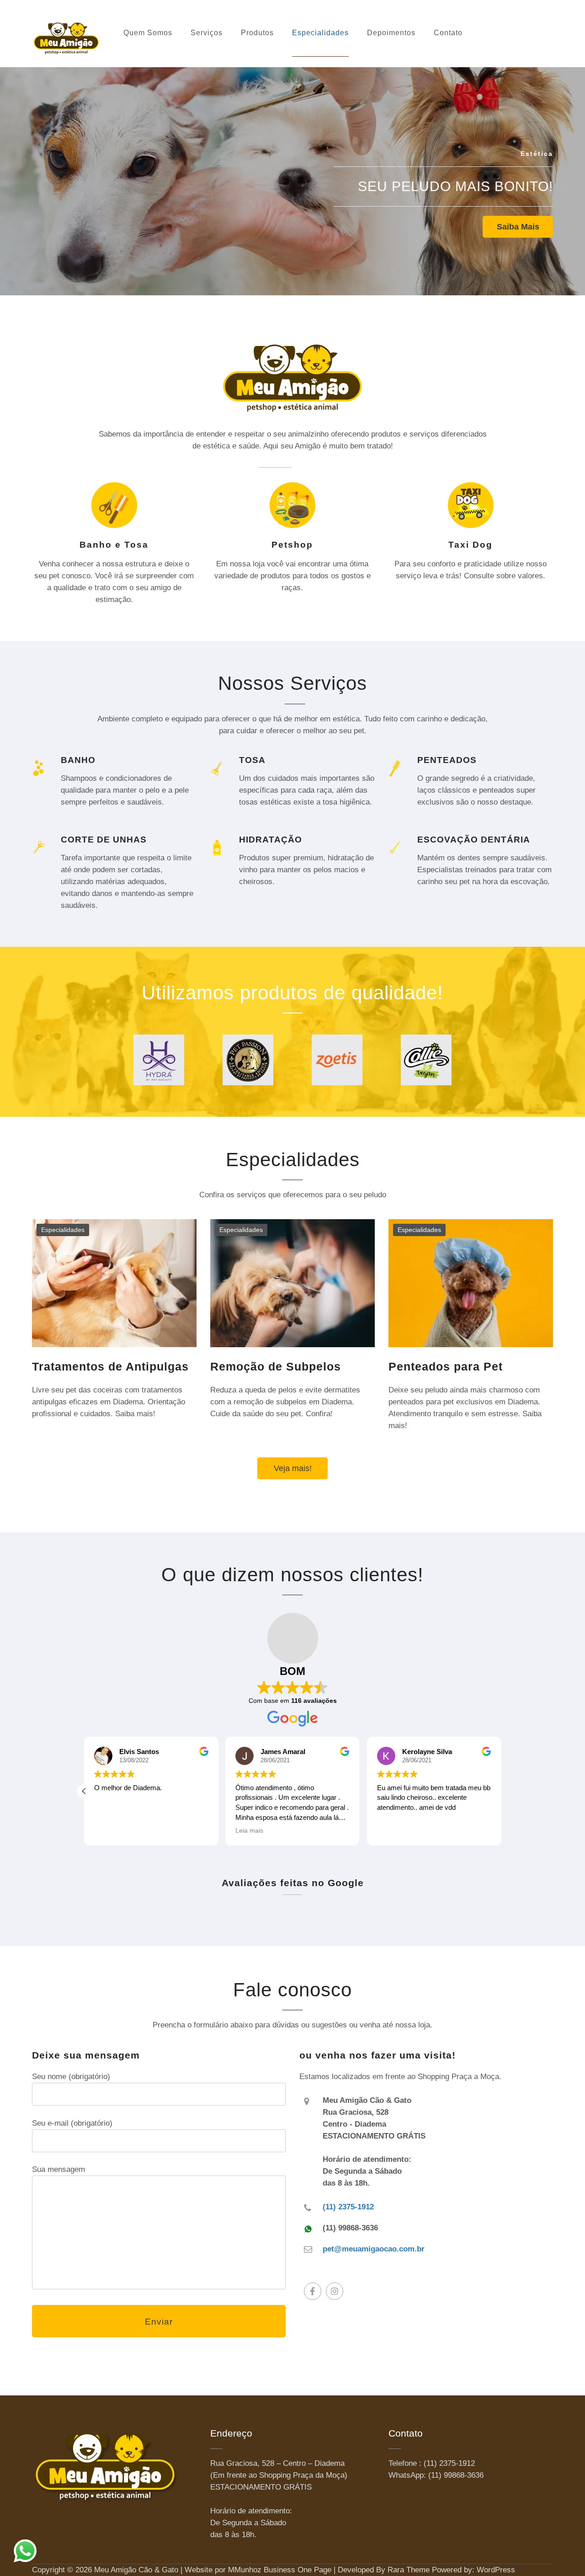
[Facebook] (313, 2291)
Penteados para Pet (446, 1366)
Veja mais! (293, 1468)
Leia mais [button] (249, 1831)
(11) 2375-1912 (348, 2207)
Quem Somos (148, 33)
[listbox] (292, 175)
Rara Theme (409, 2570)
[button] (84, 1791)
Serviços (207, 33)
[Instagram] (335, 2291)
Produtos (257, 33)
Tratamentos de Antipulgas (110, 1366)
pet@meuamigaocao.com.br (374, 2249)
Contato (448, 33)
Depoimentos (391, 33)
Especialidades (320, 33)
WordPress (496, 2570)
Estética (537, 154)
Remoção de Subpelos (276, 1366)
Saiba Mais (518, 227)
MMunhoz (245, 2570)
